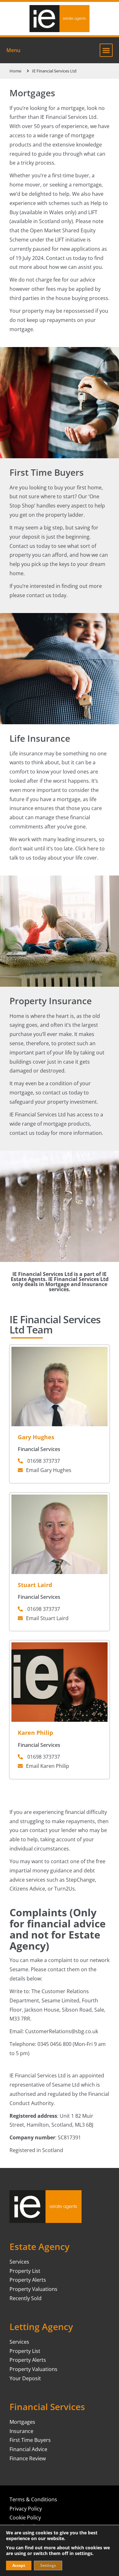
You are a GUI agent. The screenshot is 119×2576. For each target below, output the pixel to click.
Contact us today (66, 258)
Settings (48, 2565)
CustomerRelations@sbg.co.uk (62, 2031)
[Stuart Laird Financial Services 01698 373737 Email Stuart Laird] (60, 1497)
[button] (106, 50)
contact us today (46, 595)
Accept (19, 2565)
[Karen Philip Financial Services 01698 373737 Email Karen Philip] (60, 1645)
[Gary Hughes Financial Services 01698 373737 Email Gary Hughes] (60, 1349)
